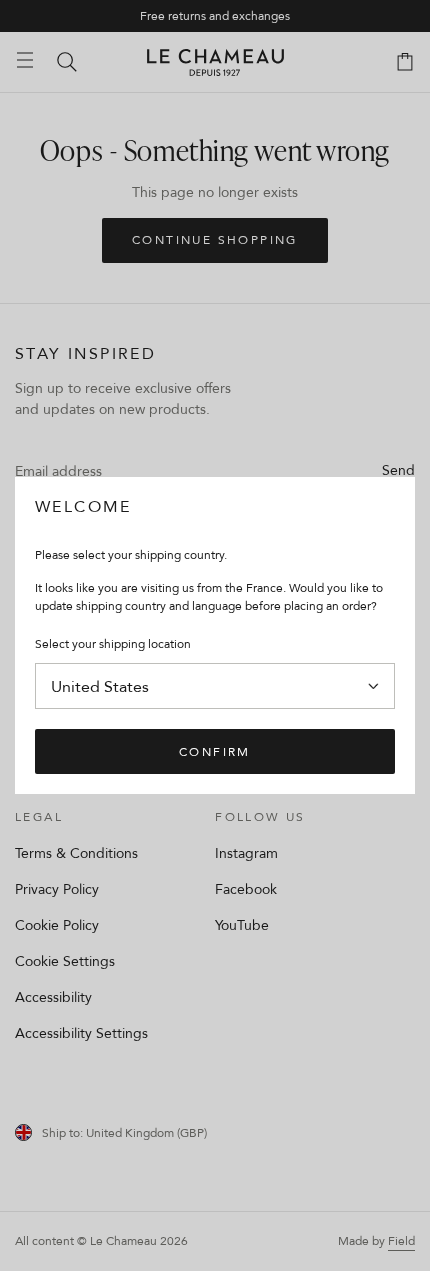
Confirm (215, 751)
